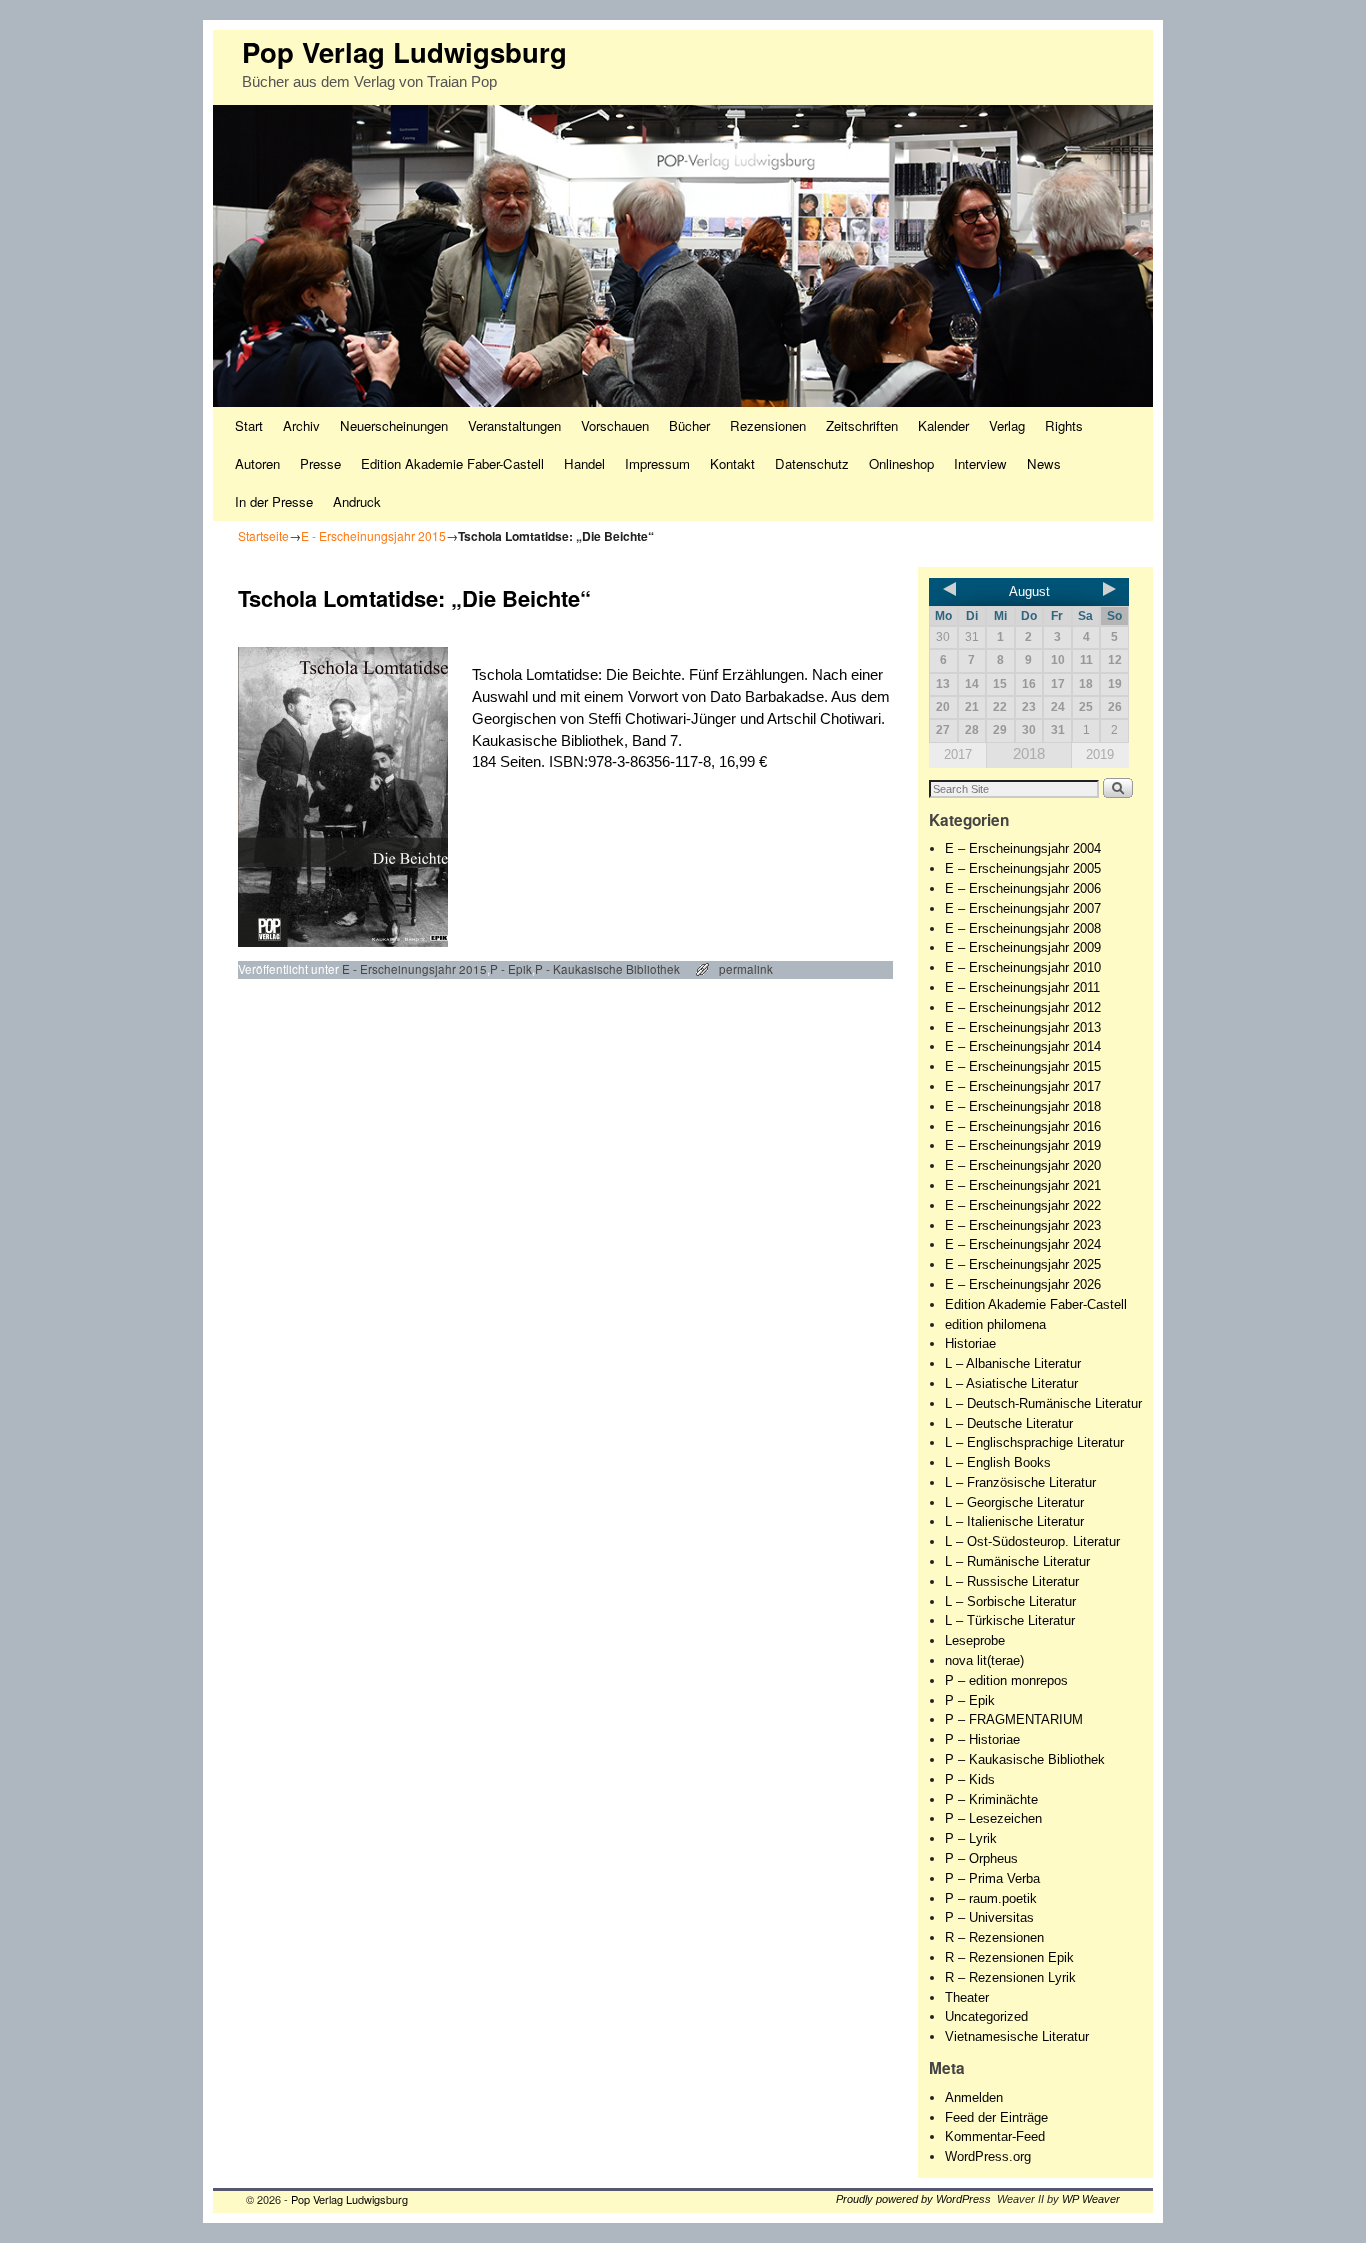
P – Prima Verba (992, 1878)
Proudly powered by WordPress (913, 2199)
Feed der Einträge (996, 2117)
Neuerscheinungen (394, 425)
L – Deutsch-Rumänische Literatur (1043, 1403)
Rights (1064, 425)
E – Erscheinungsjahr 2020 (1023, 1165)
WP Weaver (1091, 2199)
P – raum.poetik (991, 1898)
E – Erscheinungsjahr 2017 (1023, 1086)
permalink (746, 969)
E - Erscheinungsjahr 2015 (373, 535)
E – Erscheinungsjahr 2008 (1023, 928)
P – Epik (970, 1700)
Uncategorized (986, 2016)
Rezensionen (768, 425)
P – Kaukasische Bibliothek (1025, 1759)
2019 (1100, 754)
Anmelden (974, 2097)
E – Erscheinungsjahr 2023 (1023, 1225)
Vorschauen (615, 425)
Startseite (263, 535)
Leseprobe (975, 1640)
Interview (980, 463)
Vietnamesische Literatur (1017, 2036)
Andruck (357, 501)
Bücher (689, 425)
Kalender (943, 425)
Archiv (301, 425)
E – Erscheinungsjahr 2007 (1023, 908)
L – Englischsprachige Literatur (1034, 1442)
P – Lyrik (971, 1838)
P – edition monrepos (1006, 1680)
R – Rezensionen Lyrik (1010, 1977)
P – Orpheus (981, 1858)
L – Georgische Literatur (1014, 1502)
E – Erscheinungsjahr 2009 (1023, 947)
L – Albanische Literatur (1013, 1363)
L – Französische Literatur (1020, 1482)
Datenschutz (812, 463)
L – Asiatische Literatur (1011, 1383)
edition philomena (995, 1324)
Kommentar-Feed (995, 2136)
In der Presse (274, 501)
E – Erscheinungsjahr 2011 (1022, 987)
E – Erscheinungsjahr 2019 (1023, 1145)
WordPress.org (988, 2156)
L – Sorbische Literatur (1010, 1601)
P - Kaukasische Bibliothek (607, 969)
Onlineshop (901, 463)
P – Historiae (982, 1739)
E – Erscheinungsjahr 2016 (1023, 1126)
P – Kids (970, 1779)
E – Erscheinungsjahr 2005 (1023, 868)
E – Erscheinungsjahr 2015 (1023, 1066)
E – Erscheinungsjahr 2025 (1023, 1264)
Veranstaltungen (514, 425)
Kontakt (732, 463)
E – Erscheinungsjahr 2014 (1023, 1046)
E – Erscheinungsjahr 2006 (1023, 888)
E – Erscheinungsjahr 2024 (1023, 1244)
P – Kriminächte (991, 1799)
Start (249, 425)
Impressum (657, 463)
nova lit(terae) (984, 1660)
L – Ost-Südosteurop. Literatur (1032, 1541)
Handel (584, 463)
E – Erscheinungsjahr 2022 (1023, 1205)
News (1044, 463)
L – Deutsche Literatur (1009, 1423)
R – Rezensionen (994, 1937)
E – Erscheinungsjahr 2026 (1023, 1284)
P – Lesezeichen (993, 1818)
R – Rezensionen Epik (1009, 1957)
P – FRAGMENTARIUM (1014, 1719)
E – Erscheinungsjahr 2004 (1023, 848)
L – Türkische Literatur (1010, 1620)
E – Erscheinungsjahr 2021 (1023, 1185)
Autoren (257, 463)
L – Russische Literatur (1012, 1581)
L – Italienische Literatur (1014, 1521)
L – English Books (998, 1462)
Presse (320, 463)
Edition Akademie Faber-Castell (452, 463)
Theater (967, 1997)
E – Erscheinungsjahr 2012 (1023, 1007)
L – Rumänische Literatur (1017, 1561)
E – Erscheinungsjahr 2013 (1023, 1027)
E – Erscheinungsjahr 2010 (1023, 967)
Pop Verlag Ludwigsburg (404, 51)
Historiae (970, 1343)
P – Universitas (989, 1917)
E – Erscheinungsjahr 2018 (1023, 1106)
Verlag (1007, 425)
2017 (958, 754)
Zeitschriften (862, 425)
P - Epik (511, 969)
